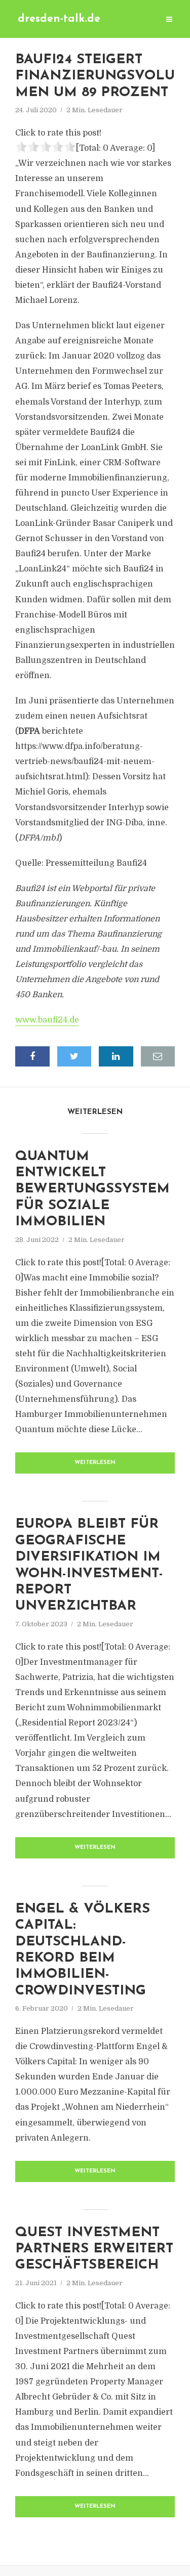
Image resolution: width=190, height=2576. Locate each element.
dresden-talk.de (59, 19)
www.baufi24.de (47, 1020)
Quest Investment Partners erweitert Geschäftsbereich (94, 2249)
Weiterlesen (95, 1463)
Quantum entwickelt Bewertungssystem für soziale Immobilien (92, 1190)
